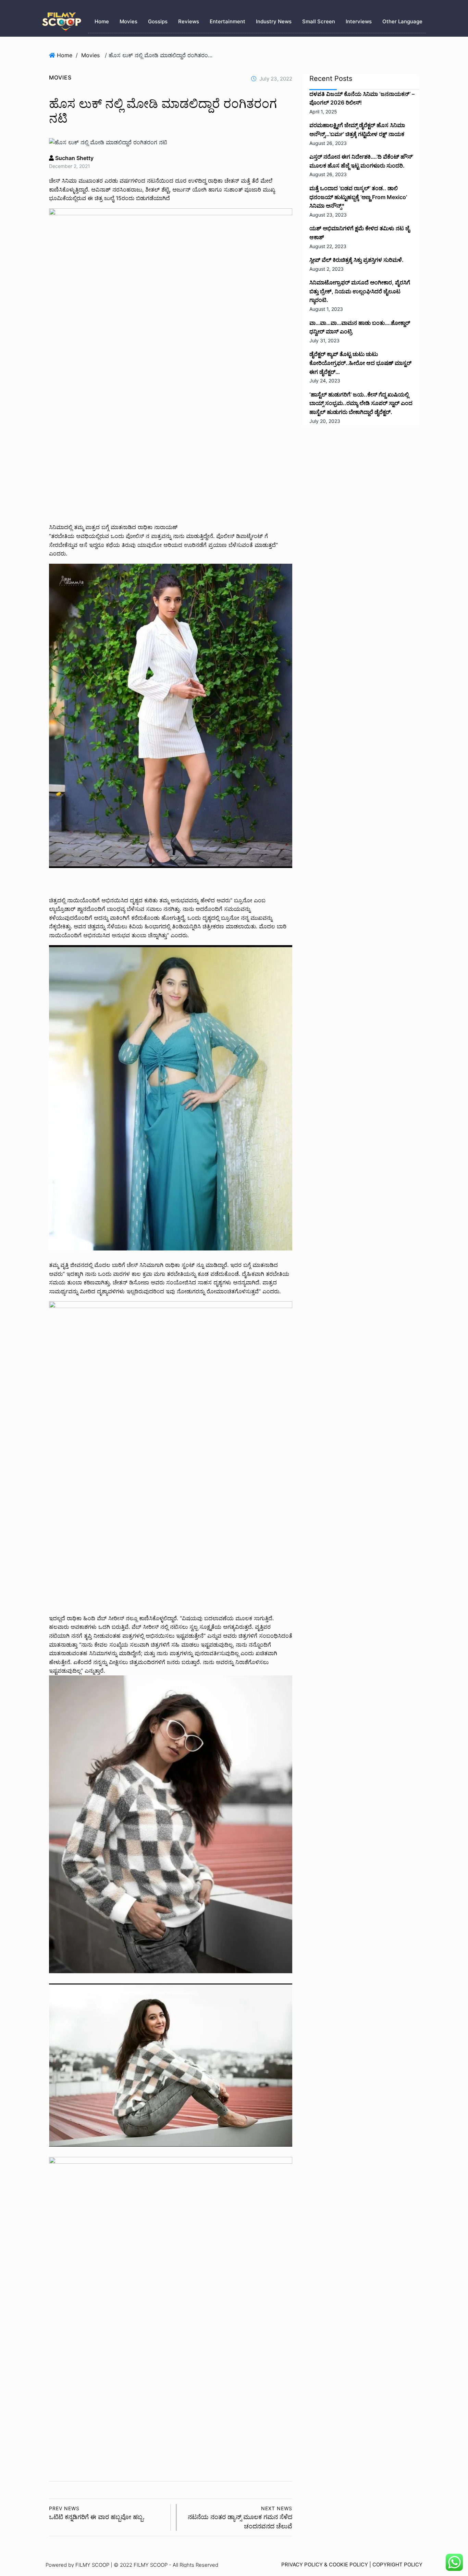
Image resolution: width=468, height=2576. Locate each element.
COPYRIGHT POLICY (397, 2565)
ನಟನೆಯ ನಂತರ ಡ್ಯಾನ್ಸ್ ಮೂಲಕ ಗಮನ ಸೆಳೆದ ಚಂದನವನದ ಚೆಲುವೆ (240, 2518)
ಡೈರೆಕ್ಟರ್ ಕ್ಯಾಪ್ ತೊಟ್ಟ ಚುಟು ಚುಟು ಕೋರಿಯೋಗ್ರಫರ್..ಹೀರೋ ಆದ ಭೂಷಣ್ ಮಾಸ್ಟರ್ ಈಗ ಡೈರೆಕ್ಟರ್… (360, 363)
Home (102, 21)
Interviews (359, 21)
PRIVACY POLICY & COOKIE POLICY (325, 2565)
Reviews (189, 21)
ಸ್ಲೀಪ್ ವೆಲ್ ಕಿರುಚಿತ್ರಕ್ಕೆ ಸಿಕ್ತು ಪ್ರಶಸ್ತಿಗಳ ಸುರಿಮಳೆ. (356, 260)
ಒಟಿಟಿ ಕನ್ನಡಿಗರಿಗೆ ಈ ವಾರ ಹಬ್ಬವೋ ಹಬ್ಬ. (97, 2513)
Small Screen (319, 21)
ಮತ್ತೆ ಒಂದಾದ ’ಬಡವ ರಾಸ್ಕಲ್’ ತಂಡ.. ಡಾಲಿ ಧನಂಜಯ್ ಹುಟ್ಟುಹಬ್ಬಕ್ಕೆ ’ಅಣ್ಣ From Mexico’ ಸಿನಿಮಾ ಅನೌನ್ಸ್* (358, 197)
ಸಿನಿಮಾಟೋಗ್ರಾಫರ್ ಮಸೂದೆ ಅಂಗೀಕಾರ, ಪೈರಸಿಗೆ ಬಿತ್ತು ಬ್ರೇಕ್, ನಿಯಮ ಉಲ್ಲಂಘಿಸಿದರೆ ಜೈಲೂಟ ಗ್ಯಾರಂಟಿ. (360, 291)
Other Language (402, 21)
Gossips (158, 21)
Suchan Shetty (74, 158)
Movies (128, 21)
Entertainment (227, 21)
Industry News (274, 21)
